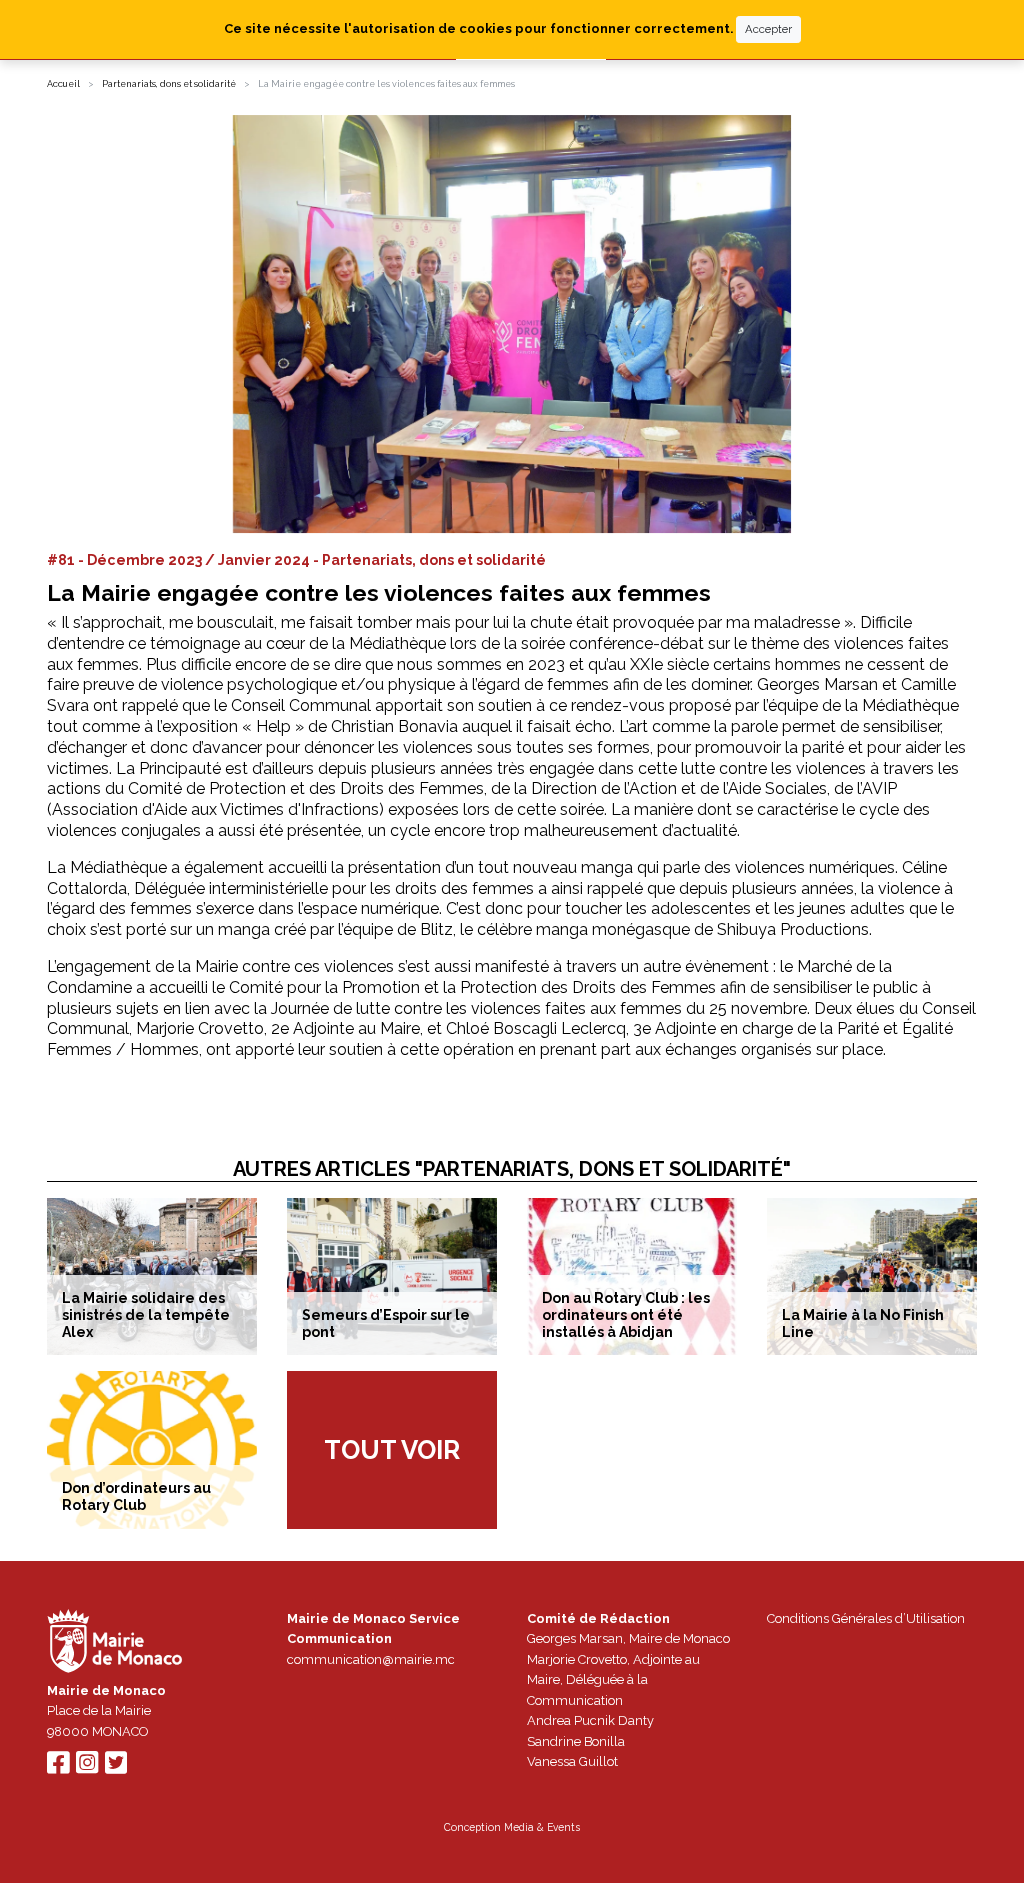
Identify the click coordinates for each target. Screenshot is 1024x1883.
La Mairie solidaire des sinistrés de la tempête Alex (146, 1315)
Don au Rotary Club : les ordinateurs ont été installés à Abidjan (626, 1315)
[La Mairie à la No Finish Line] (872, 1276)
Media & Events (542, 1827)
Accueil (63, 84)
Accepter (768, 29)
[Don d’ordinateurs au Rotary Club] (152, 1449)
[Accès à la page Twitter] (116, 1767)
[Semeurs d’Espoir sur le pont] (392, 1276)
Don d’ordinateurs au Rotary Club (136, 1496)
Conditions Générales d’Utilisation (866, 1618)
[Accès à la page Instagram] (87, 1767)
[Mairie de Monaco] (115, 1643)
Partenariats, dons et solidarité (169, 84)
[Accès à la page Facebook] (58, 1767)
